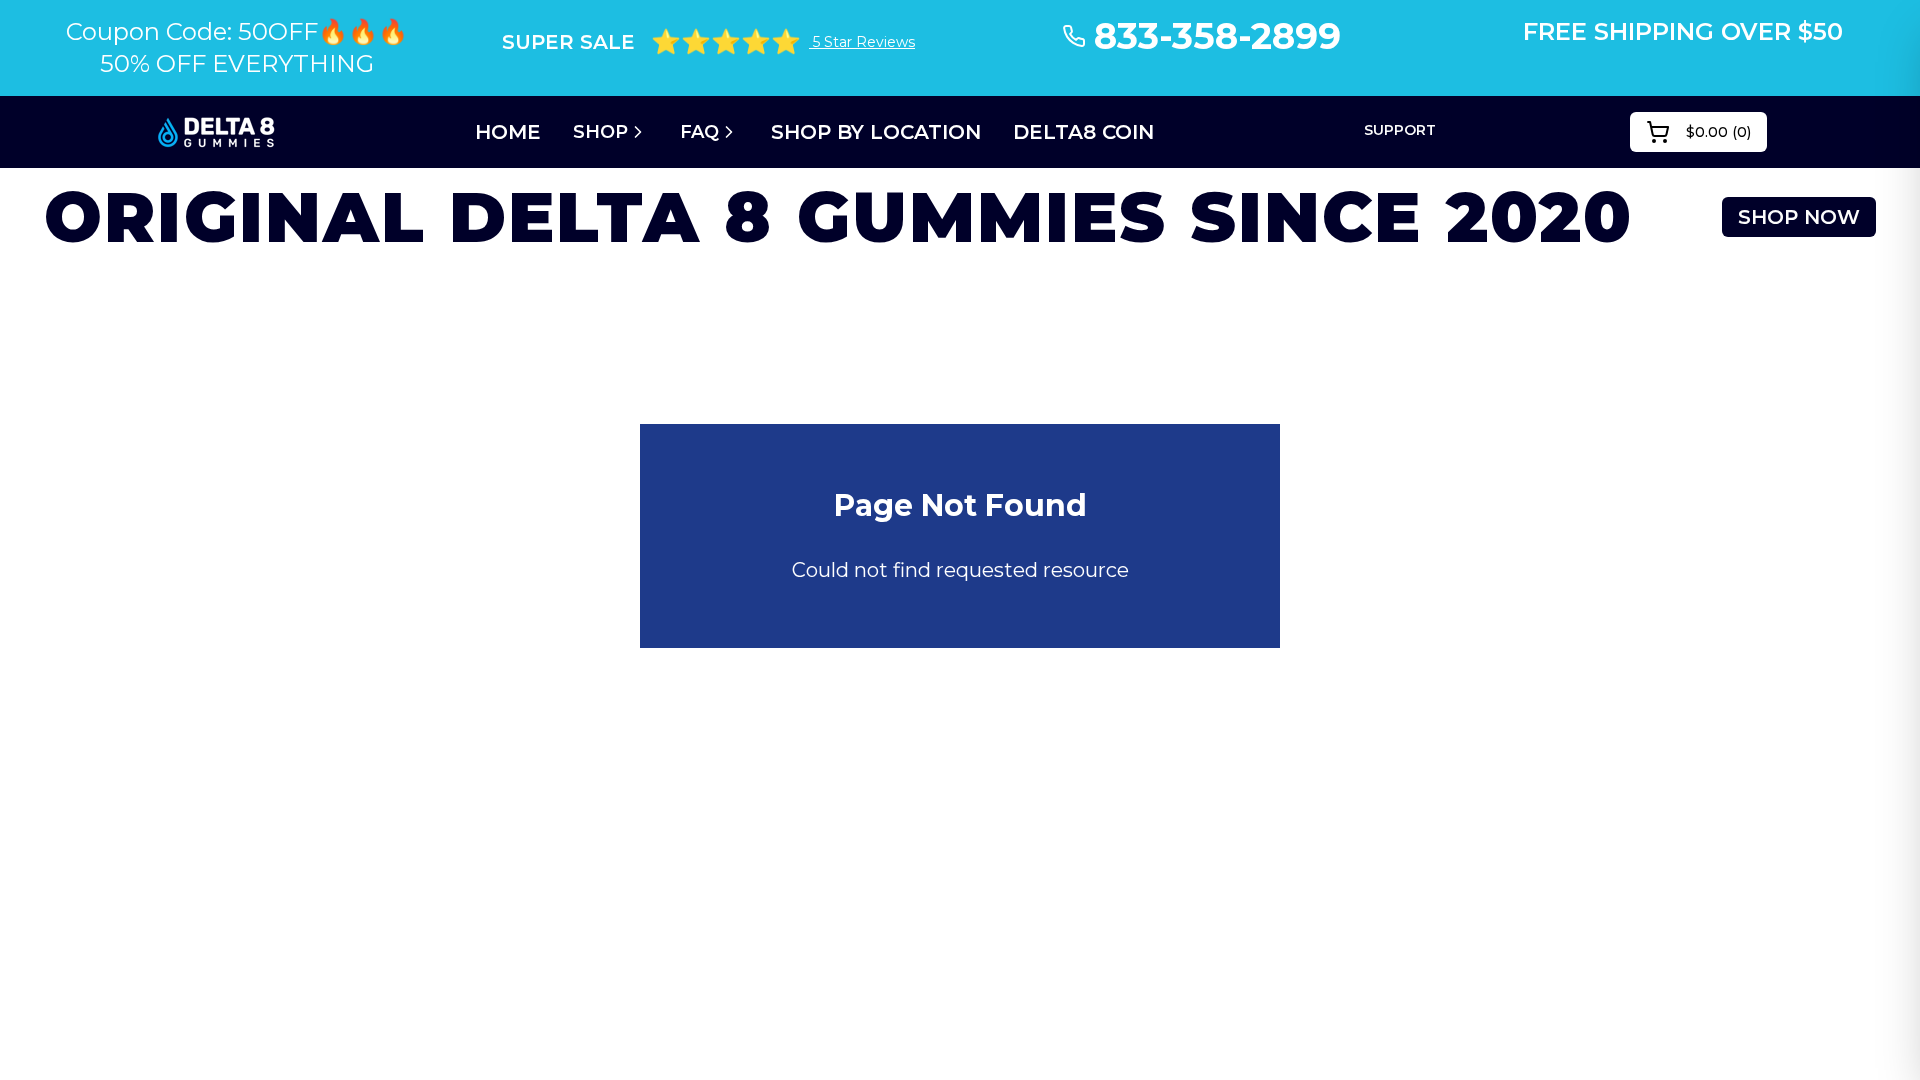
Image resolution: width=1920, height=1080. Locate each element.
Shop (600, 132)
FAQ (699, 132)
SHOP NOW (1799, 217)
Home (508, 132)
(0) (1718, 132)
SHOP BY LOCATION (876, 132)
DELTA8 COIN (1083, 132)
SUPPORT (1400, 130)
